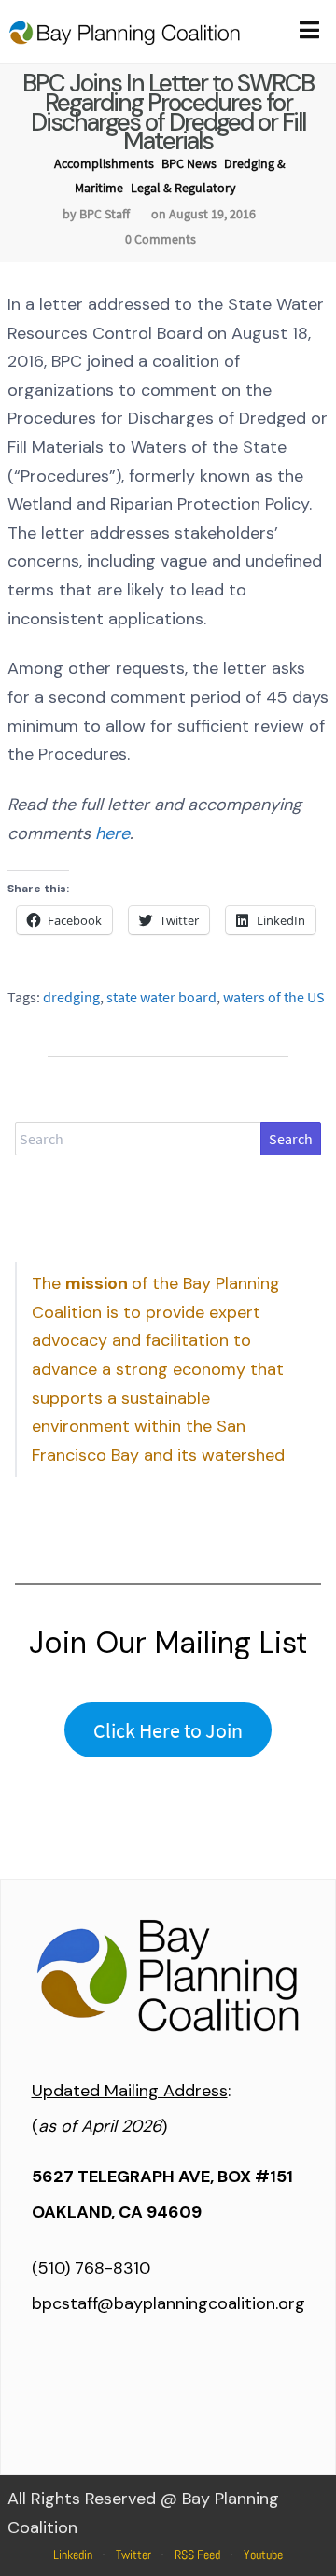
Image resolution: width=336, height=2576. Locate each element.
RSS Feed (197, 2555)
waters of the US (274, 997)
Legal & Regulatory (183, 188)
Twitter (133, 2555)
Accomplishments (104, 163)
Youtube (263, 2555)
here (112, 833)
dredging (71, 997)
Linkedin (73, 2555)
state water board (161, 997)
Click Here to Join (168, 1730)
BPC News (189, 163)
